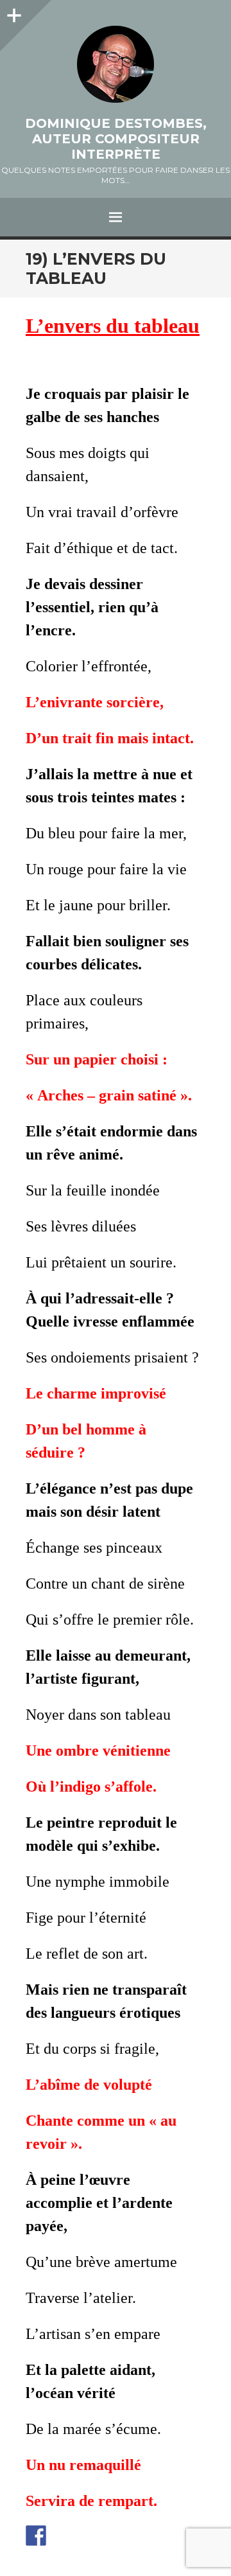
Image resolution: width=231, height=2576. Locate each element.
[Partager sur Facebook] (36, 2536)
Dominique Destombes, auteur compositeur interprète (116, 139)
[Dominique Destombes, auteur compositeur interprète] (116, 64)
